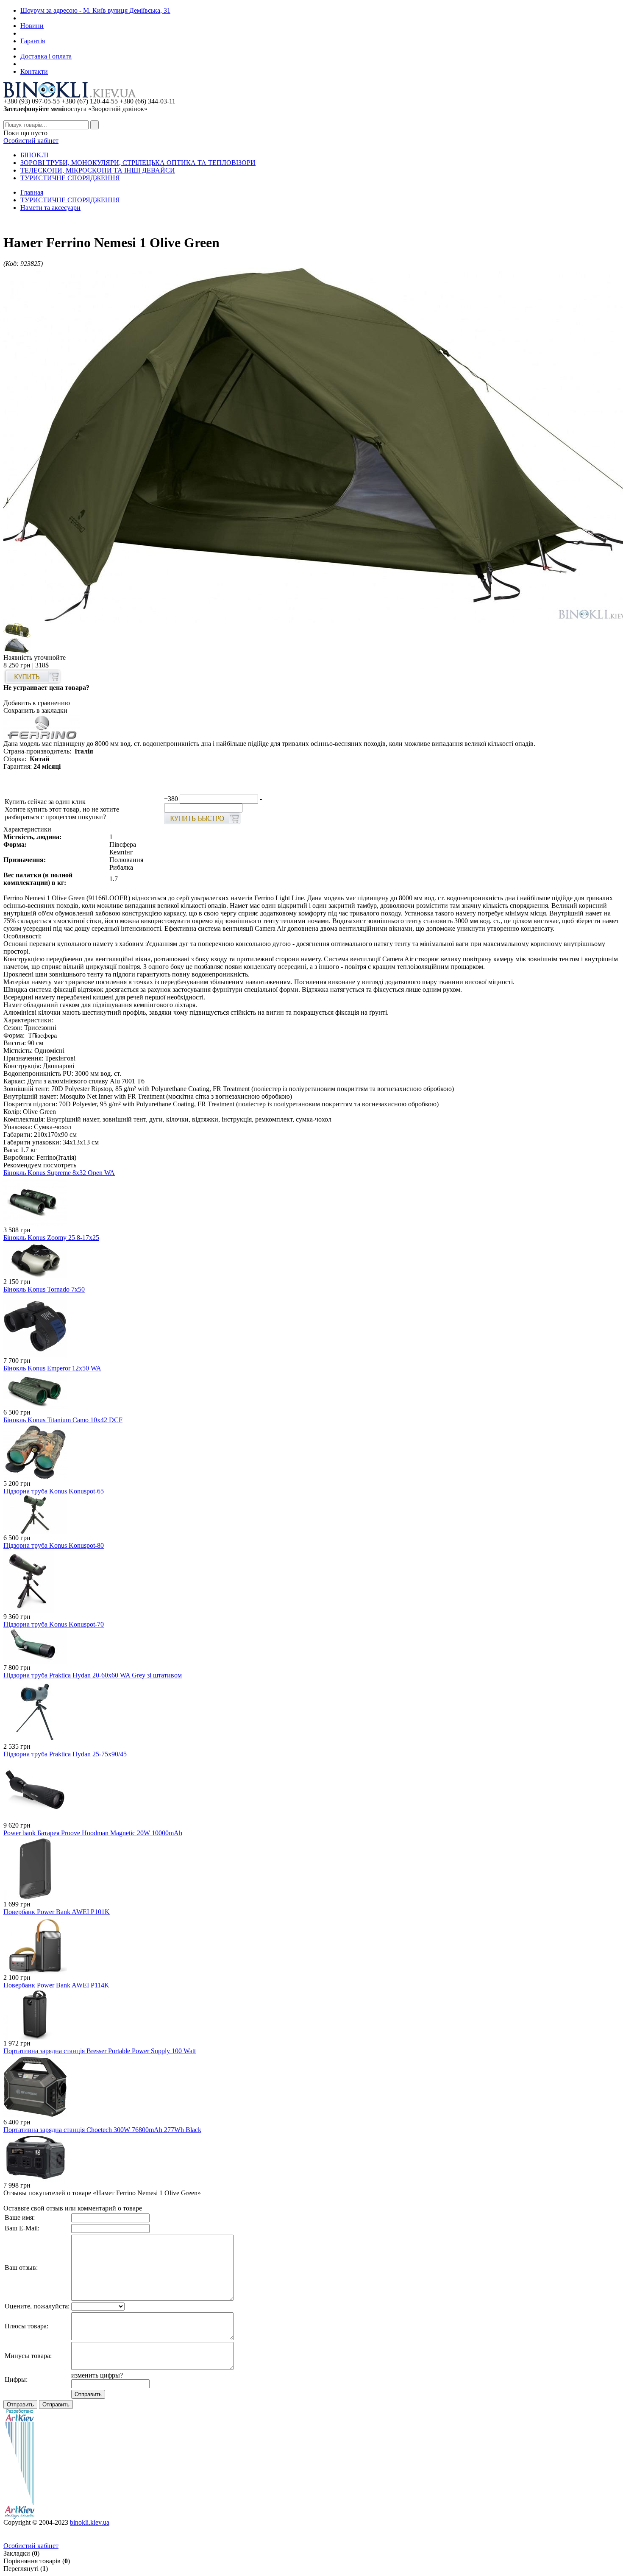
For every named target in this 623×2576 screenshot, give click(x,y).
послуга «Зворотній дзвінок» (75, 109)
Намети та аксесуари (50, 208)
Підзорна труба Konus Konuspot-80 (54, 1545)
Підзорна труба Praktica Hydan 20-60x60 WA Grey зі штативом (93, 1675)
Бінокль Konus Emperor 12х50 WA (52, 1368)
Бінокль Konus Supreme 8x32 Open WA (59, 1173)
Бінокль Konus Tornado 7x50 (44, 1289)
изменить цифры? (97, 2375)
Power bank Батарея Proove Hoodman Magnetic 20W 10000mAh (93, 1833)
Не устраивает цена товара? (46, 688)
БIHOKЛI (34, 155)
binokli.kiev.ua (90, 2522)
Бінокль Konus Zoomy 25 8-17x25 (51, 1238)
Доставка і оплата (46, 56)
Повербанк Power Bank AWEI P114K (56, 1985)
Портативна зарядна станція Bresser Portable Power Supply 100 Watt (100, 2051)
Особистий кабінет (31, 141)
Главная (32, 192)
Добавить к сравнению (37, 703)
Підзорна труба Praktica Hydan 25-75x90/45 (65, 1754)
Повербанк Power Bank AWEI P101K (57, 1912)
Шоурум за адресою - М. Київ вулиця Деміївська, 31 (95, 10)
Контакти (34, 71)
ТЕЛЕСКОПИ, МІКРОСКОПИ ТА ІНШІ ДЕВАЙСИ (98, 170)
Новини (32, 26)
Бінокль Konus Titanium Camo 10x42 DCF (63, 1420)
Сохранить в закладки (35, 710)
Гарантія (33, 41)
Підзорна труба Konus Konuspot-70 (54, 1624)
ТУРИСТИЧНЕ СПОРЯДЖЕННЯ (70, 178)
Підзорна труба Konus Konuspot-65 (54, 1491)
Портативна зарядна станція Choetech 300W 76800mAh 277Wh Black (102, 2130)
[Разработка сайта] (19, 2516)
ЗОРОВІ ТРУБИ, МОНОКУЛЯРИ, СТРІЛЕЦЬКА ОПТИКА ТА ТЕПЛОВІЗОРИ (138, 163)
